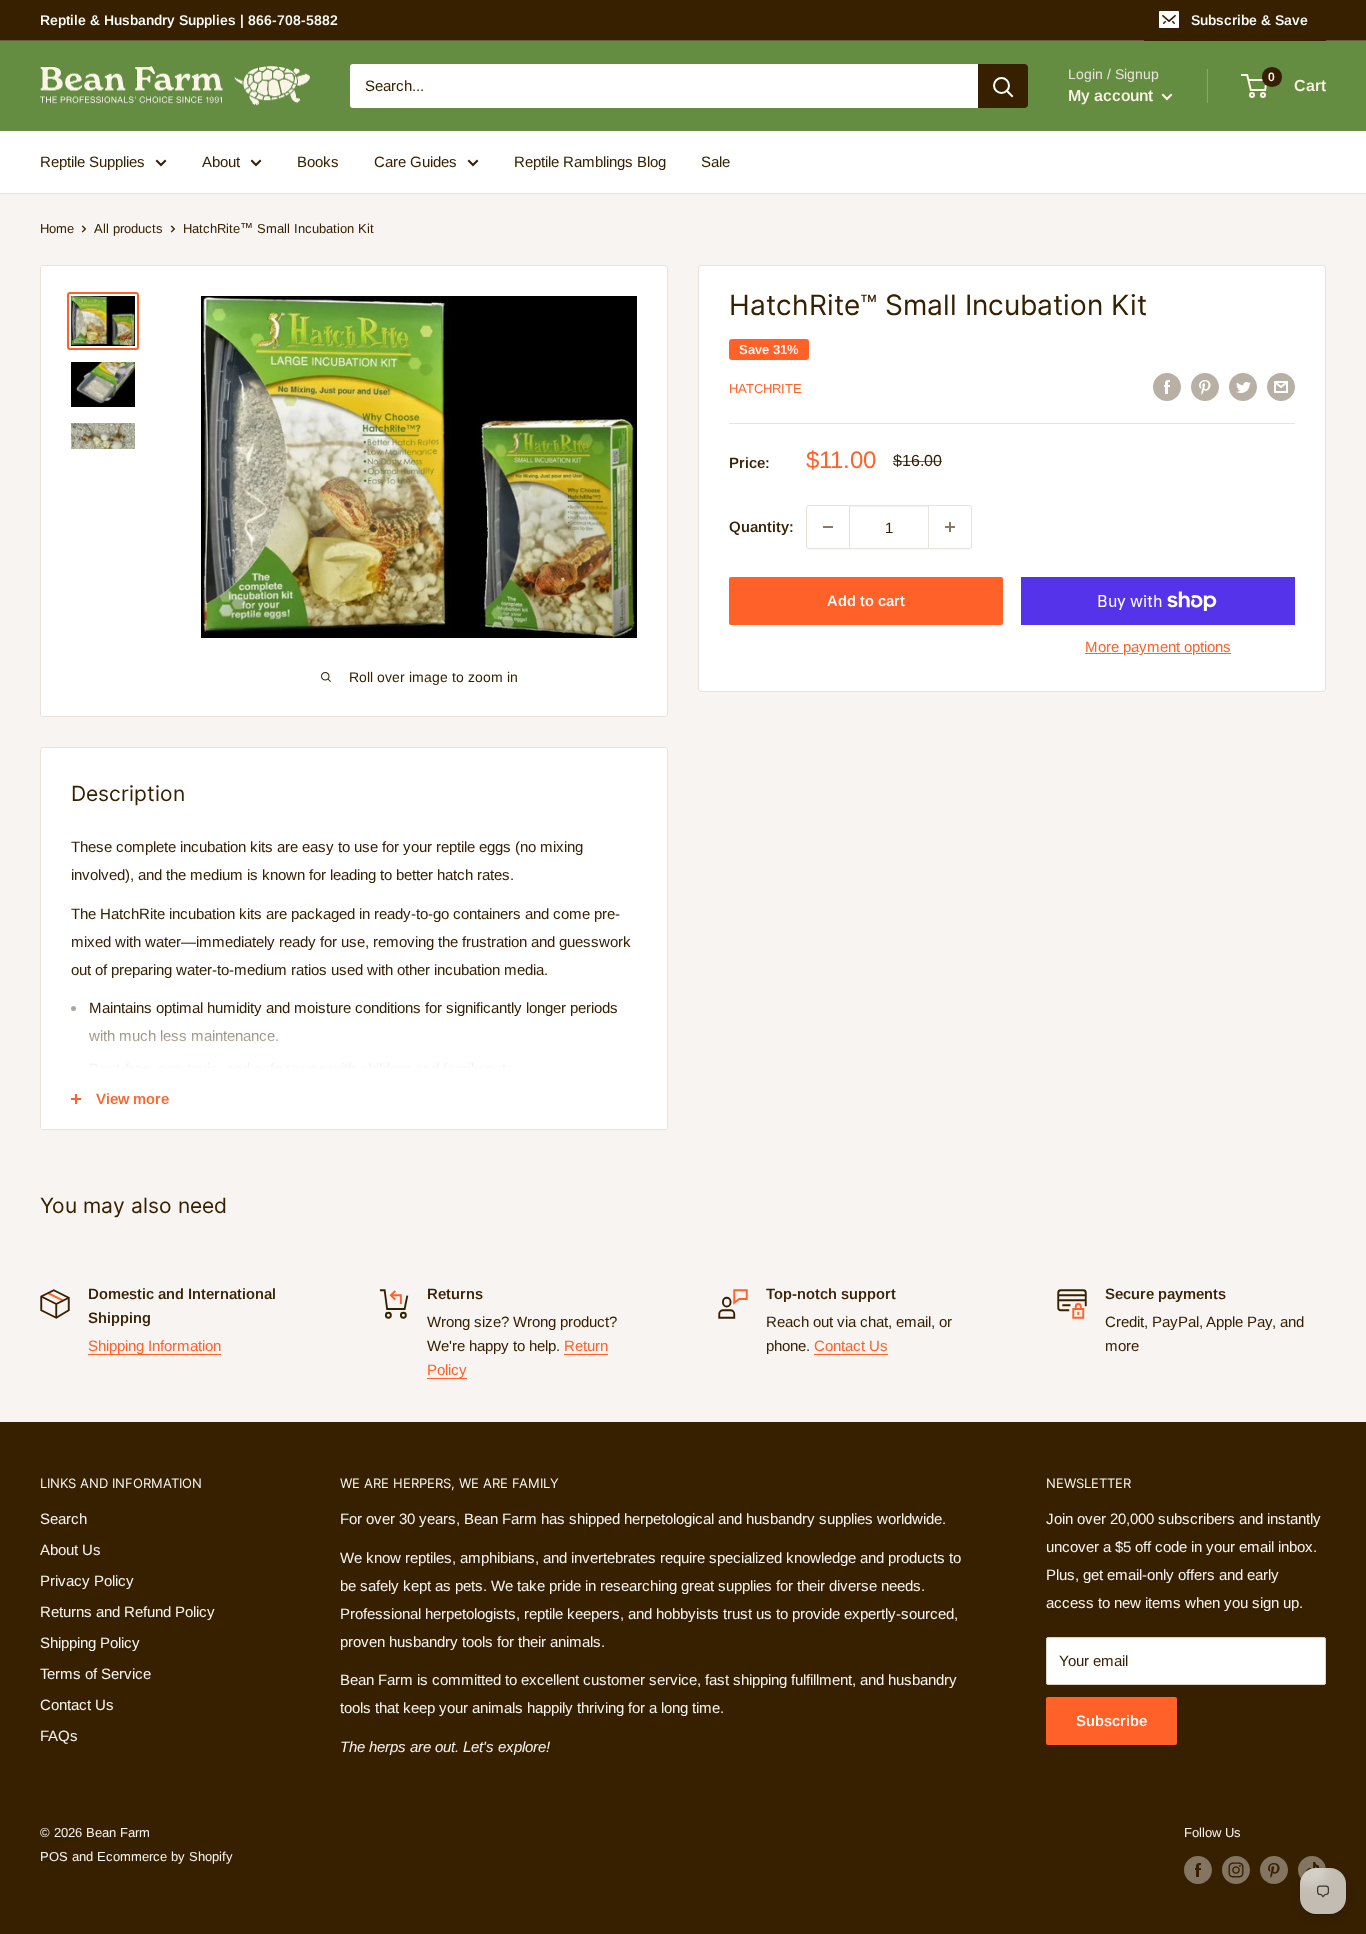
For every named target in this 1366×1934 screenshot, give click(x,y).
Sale (715, 161)
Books (318, 161)
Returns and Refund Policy (127, 1611)
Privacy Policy (87, 1580)
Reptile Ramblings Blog (590, 161)
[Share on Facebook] (1167, 386)
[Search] (1003, 86)
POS (54, 1856)
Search (63, 1518)
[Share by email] (1281, 386)
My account (1112, 95)
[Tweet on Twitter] (1243, 386)
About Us (70, 1549)
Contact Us (851, 1345)
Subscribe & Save (1249, 20)
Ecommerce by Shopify (165, 1856)
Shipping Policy (90, 1642)
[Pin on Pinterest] (1205, 386)
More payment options (1158, 646)
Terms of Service (95, 1673)
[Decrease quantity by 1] (828, 527)
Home (57, 228)
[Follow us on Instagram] (1236, 1870)
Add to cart (866, 600)
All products (128, 228)
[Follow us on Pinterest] (1274, 1870)
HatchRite (765, 388)
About (221, 161)
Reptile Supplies (92, 161)
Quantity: (761, 526)
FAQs (59, 1735)
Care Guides (415, 161)
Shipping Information (154, 1345)
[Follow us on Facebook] (1198, 1870)
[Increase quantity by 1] (950, 527)
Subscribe (1111, 1720)
